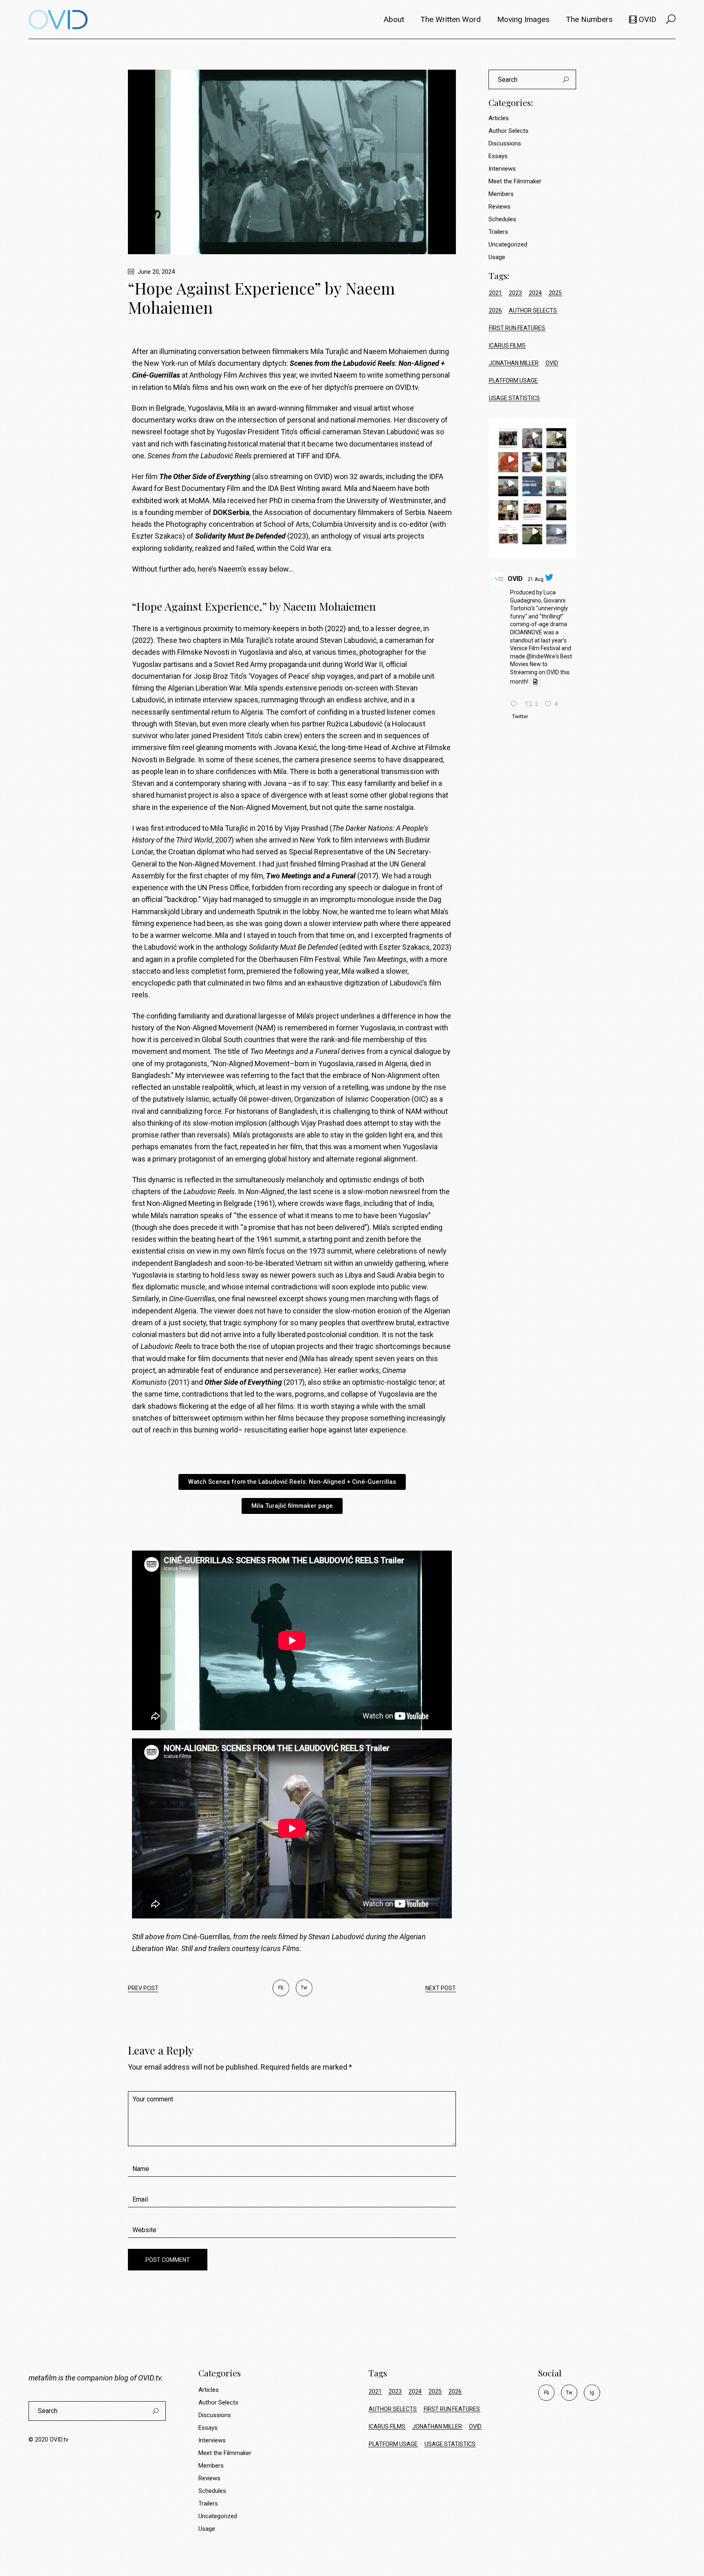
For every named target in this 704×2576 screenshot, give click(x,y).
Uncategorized (508, 244)
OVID (515, 579)
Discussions (505, 143)
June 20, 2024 (155, 272)
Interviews (502, 169)
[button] (508, 438)
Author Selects (508, 131)
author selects (533, 310)
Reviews (499, 207)
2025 (555, 293)
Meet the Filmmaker (515, 181)
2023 (515, 293)
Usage (497, 257)
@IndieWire (541, 656)
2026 (495, 310)
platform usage (513, 381)
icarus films (507, 345)
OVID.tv (150, 2378)
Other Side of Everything (243, 1382)
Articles (499, 118)
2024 (535, 293)
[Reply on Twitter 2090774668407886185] (516, 705)
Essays (498, 156)
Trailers (498, 232)
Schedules (502, 219)
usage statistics (514, 398)
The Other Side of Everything (205, 476)
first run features (517, 328)
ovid (552, 363)
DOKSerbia (231, 512)
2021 (495, 293)
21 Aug (536, 579)
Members (501, 194)
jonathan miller (514, 363)
